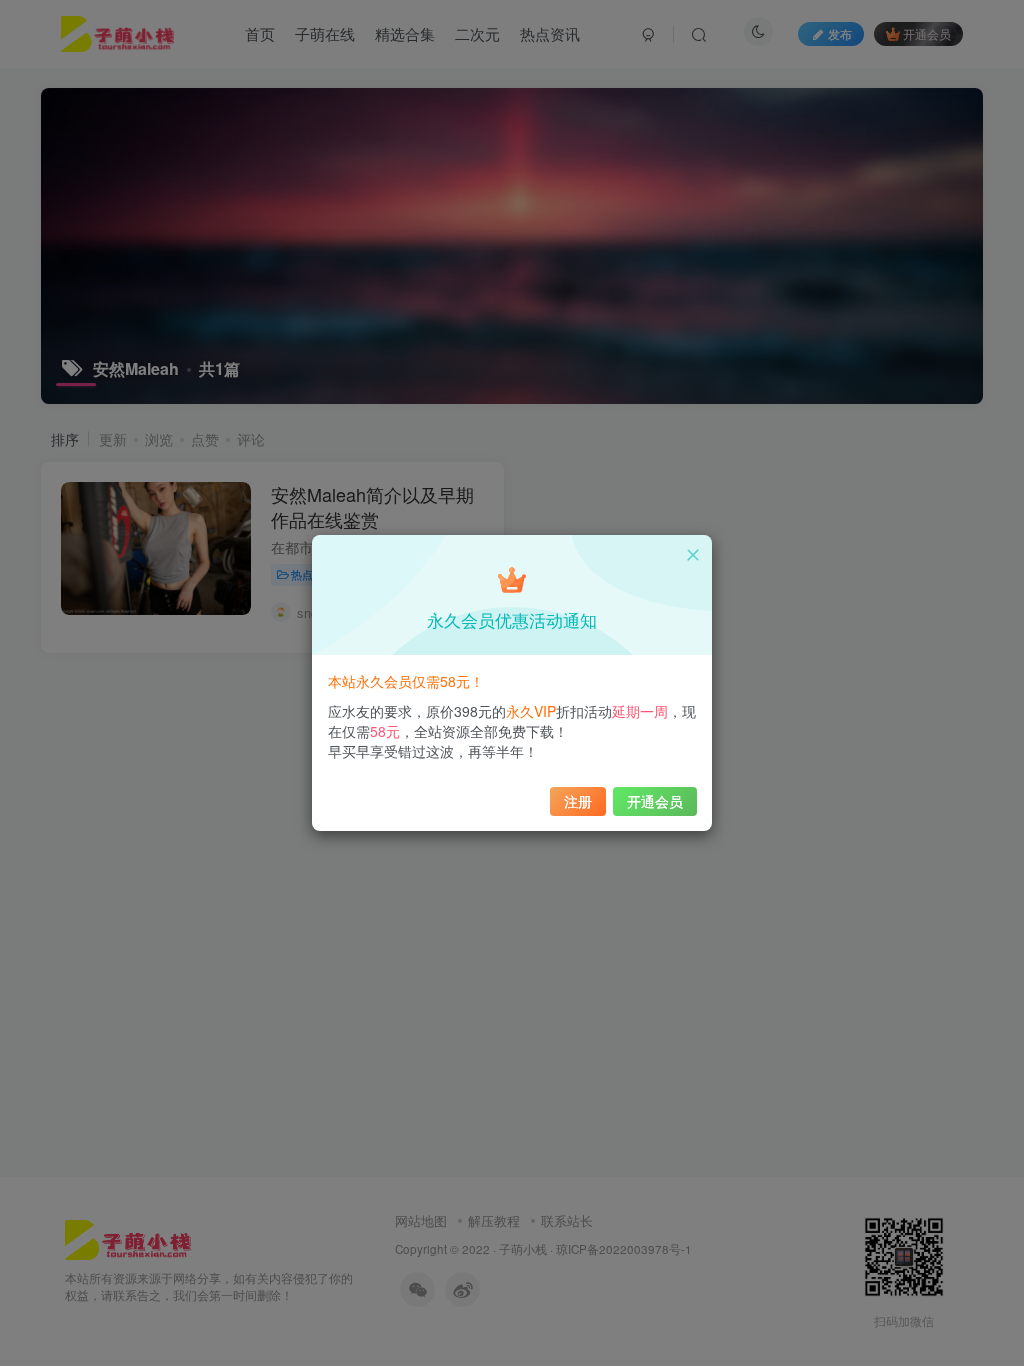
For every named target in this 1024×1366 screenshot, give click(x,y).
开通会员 (655, 801)
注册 (578, 801)
